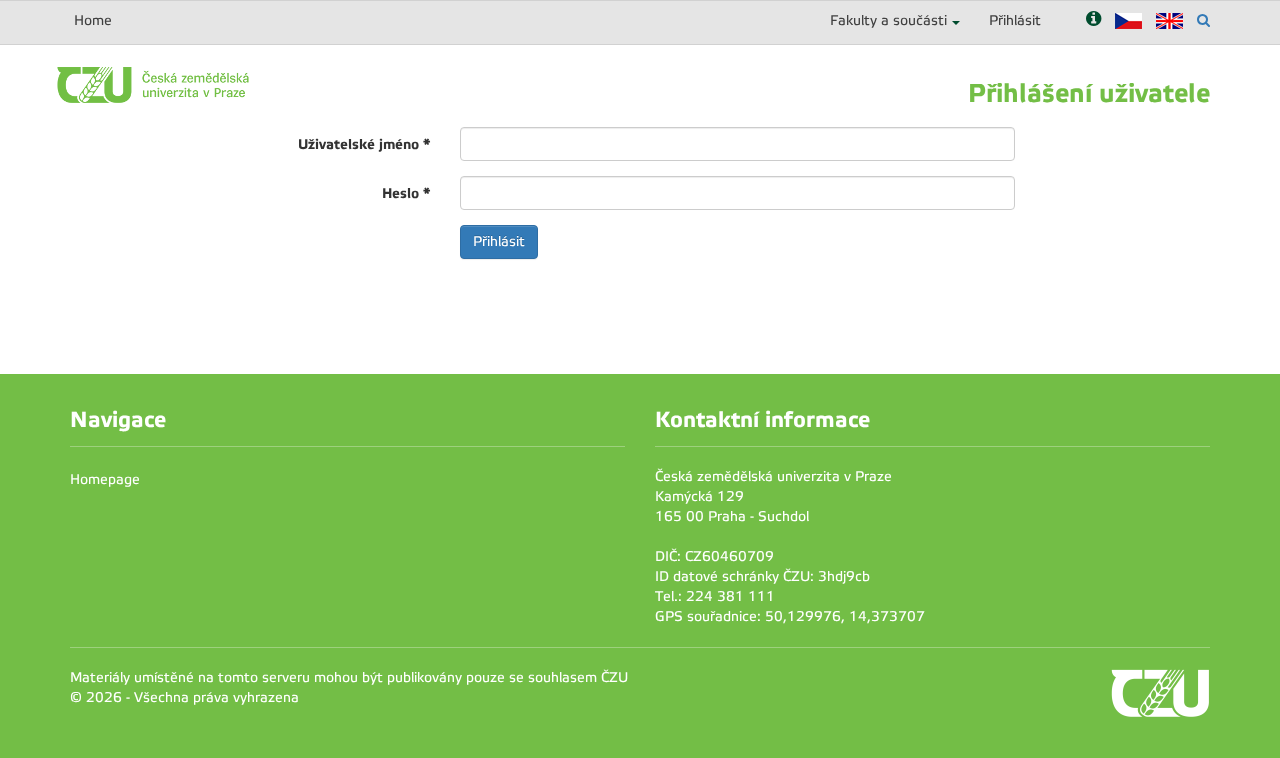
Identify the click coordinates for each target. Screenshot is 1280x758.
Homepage (105, 479)
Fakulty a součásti (888, 20)
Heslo (406, 193)
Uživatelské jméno (364, 144)
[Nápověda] (1093, 20)
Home (93, 20)
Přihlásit (1015, 20)
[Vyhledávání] (1203, 20)
